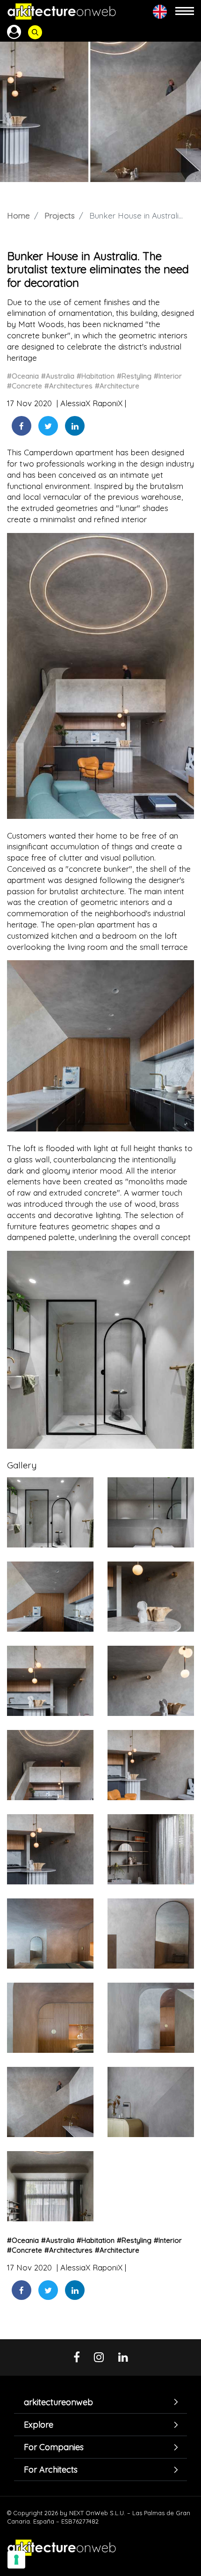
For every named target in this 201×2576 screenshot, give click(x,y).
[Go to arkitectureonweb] (62, 11)
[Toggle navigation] (185, 11)
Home (18, 215)
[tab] (100, 2402)
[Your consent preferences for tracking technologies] (16, 2560)
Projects (60, 215)
